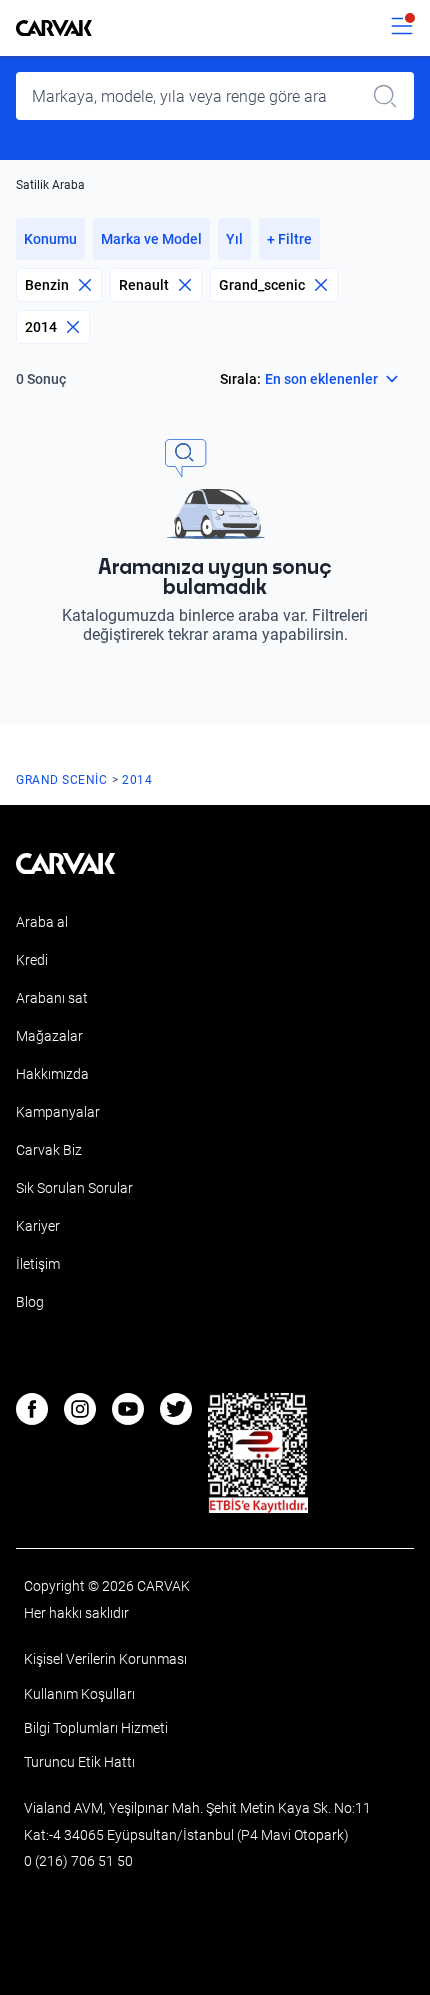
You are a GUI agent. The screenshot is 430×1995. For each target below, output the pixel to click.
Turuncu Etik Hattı (79, 1762)
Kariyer (38, 1226)
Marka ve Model (151, 239)
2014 (41, 327)
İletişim (38, 1264)
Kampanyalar (58, 1112)
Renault (144, 285)
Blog (30, 1302)
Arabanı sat (52, 998)
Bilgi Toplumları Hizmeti (96, 1728)
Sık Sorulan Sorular (74, 1188)
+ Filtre (289, 239)
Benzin (47, 285)
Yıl (234, 239)
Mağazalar (49, 1036)
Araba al (42, 922)
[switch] (402, 28)
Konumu (50, 239)
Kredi (32, 960)
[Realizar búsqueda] (391, 96)
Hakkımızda (52, 1074)
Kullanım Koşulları (79, 1694)
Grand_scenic (262, 285)
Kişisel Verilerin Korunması (105, 1659)
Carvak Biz (49, 1150)
